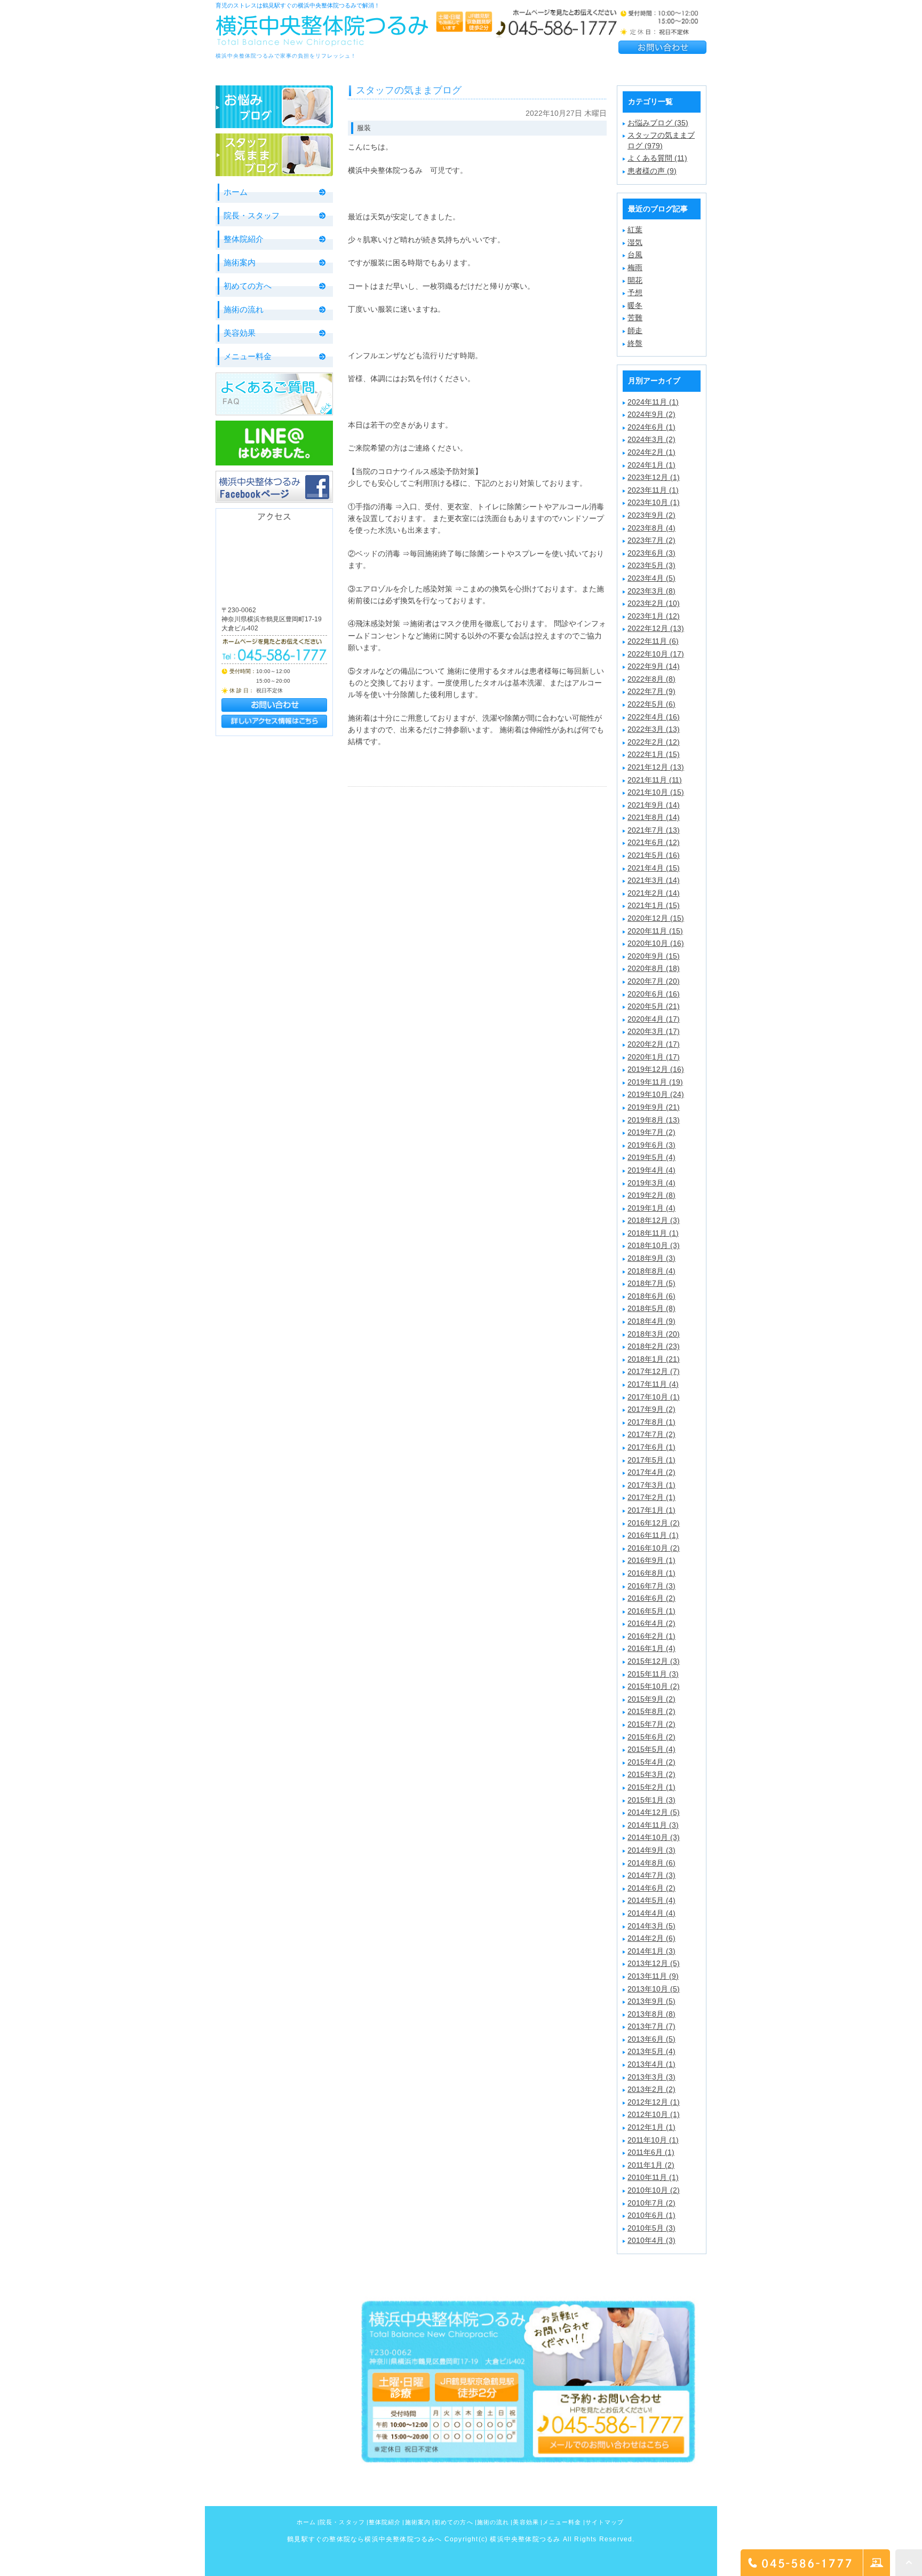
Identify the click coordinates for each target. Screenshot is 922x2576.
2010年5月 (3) (651, 2228)
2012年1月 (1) (651, 2127)
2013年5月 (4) (651, 2051)
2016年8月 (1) (651, 1573)
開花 (635, 280)
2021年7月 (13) (654, 830)
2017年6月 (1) (651, 1447)
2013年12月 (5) (654, 1963)
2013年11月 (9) (653, 1976)
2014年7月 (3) (651, 1875)
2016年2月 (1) (651, 1636)
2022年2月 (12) (654, 742)
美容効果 (240, 333)
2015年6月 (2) (651, 1737)
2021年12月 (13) (656, 767)
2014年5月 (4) (651, 1900)
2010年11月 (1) (653, 2177)
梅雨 (635, 267)
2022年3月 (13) (654, 729)
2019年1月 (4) (651, 1208)
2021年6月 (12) (654, 842)
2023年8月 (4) (651, 528)
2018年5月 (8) (651, 1308)
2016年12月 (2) (654, 1523)
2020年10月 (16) (656, 943)
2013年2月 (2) (651, 2089)
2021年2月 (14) (654, 893)
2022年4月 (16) (654, 717)
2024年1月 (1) (651, 465)
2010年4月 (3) (651, 2240)
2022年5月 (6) (651, 704)
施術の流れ (244, 309)
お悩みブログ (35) (658, 123)
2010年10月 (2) (654, 2190)
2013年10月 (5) (654, 1989)
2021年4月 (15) (654, 868)
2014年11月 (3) (653, 1825)
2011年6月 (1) (651, 2152)
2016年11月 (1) (653, 1535)
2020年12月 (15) (656, 918)
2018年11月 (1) (653, 1233)
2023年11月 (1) (653, 490)
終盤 (635, 343)
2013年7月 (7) (651, 2026)
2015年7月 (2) (651, 1724)
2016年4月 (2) (651, 1623)
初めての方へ (248, 286)
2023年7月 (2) (651, 540)
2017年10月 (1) (654, 1397)
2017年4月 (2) (651, 1472)
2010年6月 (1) (651, 2215)
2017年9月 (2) (651, 1409)
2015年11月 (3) (653, 1674)
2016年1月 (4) (651, 1648)
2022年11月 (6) (653, 641)
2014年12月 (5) (654, 1812)
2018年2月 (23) (654, 1346)
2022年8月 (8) (651, 679)
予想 (635, 293)
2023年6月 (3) (651, 553)
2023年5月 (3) (651, 565)
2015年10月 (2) (654, 1686)
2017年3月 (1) (651, 1485)
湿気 (635, 242)
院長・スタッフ (252, 215)
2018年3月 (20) (654, 1334)
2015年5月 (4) (651, 1749)
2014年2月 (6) (651, 1938)
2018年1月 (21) (654, 1359)
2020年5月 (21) (654, 1006)
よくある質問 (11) (657, 158)
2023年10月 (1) (654, 502)
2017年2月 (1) (651, 1497)
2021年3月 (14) (654, 880)
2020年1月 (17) (654, 1057)
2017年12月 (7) (654, 1371)
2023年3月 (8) (651, 591)
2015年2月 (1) (651, 1787)
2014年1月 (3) (651, 1951)
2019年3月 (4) (651, 1183)
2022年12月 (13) (656, 628)
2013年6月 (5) (651, 2039)
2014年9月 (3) (651, 1850)
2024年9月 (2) (651, 414)
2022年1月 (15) (654, 754)
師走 (635, 330)
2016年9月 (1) (651, 1560)
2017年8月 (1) (651, 1422)
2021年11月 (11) (655, 780)
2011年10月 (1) (653, 2140)
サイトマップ (605, 2522)
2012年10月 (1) (654, 2114)
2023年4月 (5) (651, 578)
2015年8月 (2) (651, 1711)
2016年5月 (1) (651, 1611)
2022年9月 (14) (654, 666)
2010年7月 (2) (651, 2203)
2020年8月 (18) (654, 968)
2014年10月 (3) (654, 1837)
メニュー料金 (248, 356)
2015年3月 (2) (651, 1774)
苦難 (635, 318)
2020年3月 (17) (654, 1031)
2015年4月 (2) (651, 1762)
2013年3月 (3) (651, 2077)
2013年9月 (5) (651, 2001)
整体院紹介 (244, 239)
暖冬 (635, 305)
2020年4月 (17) (654, 1019)
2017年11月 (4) (653, 1384)
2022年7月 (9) (651, 691)
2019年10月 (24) (656, 1094)
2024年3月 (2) (651, 439)
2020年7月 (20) (654, 981)
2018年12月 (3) (654, 1220)
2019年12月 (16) (656, 1069)
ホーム (236, 192)
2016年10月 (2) (654, 1548)
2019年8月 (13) (654, 1120)
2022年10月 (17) (656, 654)
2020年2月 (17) (654, 1044)
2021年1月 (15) (654, 905)
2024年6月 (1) (651, 427)
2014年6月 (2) (651, 1888)
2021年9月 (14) (654, 805)
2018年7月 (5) (651, 1283)
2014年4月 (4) (651, 1913)
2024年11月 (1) (653, 402)
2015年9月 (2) (651, 1699)
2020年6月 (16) (654, 994)
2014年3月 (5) (651, 1926)
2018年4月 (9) (651, 1321)
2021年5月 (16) (654, 855)
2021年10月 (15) (656, 792)
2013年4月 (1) (651, 2064)
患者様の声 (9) (652, 171)
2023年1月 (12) (654, 616)
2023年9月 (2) (651, 515)
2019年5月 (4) (651, 1157)
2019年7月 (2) (651, 1132)
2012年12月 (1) (654, 2102)
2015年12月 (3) (654, 1661)
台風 (635, 255)
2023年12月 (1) (654, 477)
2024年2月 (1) (651, 452)
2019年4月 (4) (651, 1170)
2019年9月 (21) (654, 1107)
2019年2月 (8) (651, 1195)
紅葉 (635, 230)
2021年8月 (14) (654, 817)
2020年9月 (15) (654, 956)
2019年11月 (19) (655, 1082)
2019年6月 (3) (651, 1145)
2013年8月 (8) (651, 2014)
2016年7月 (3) (651, 1586)
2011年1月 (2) (651, 2165)
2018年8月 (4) (651, 1271)
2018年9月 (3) (651, 1258)
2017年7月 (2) (651, 1434)
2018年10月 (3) (654, 1245)
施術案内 (240, 262)
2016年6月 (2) (651, 1598)
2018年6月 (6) (651, 1296)
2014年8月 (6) (651, 1863)
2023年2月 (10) (654, 603)
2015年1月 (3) (651, 1800)
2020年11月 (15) (655, 931)
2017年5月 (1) (651, 1460)
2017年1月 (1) (651, 1510)
